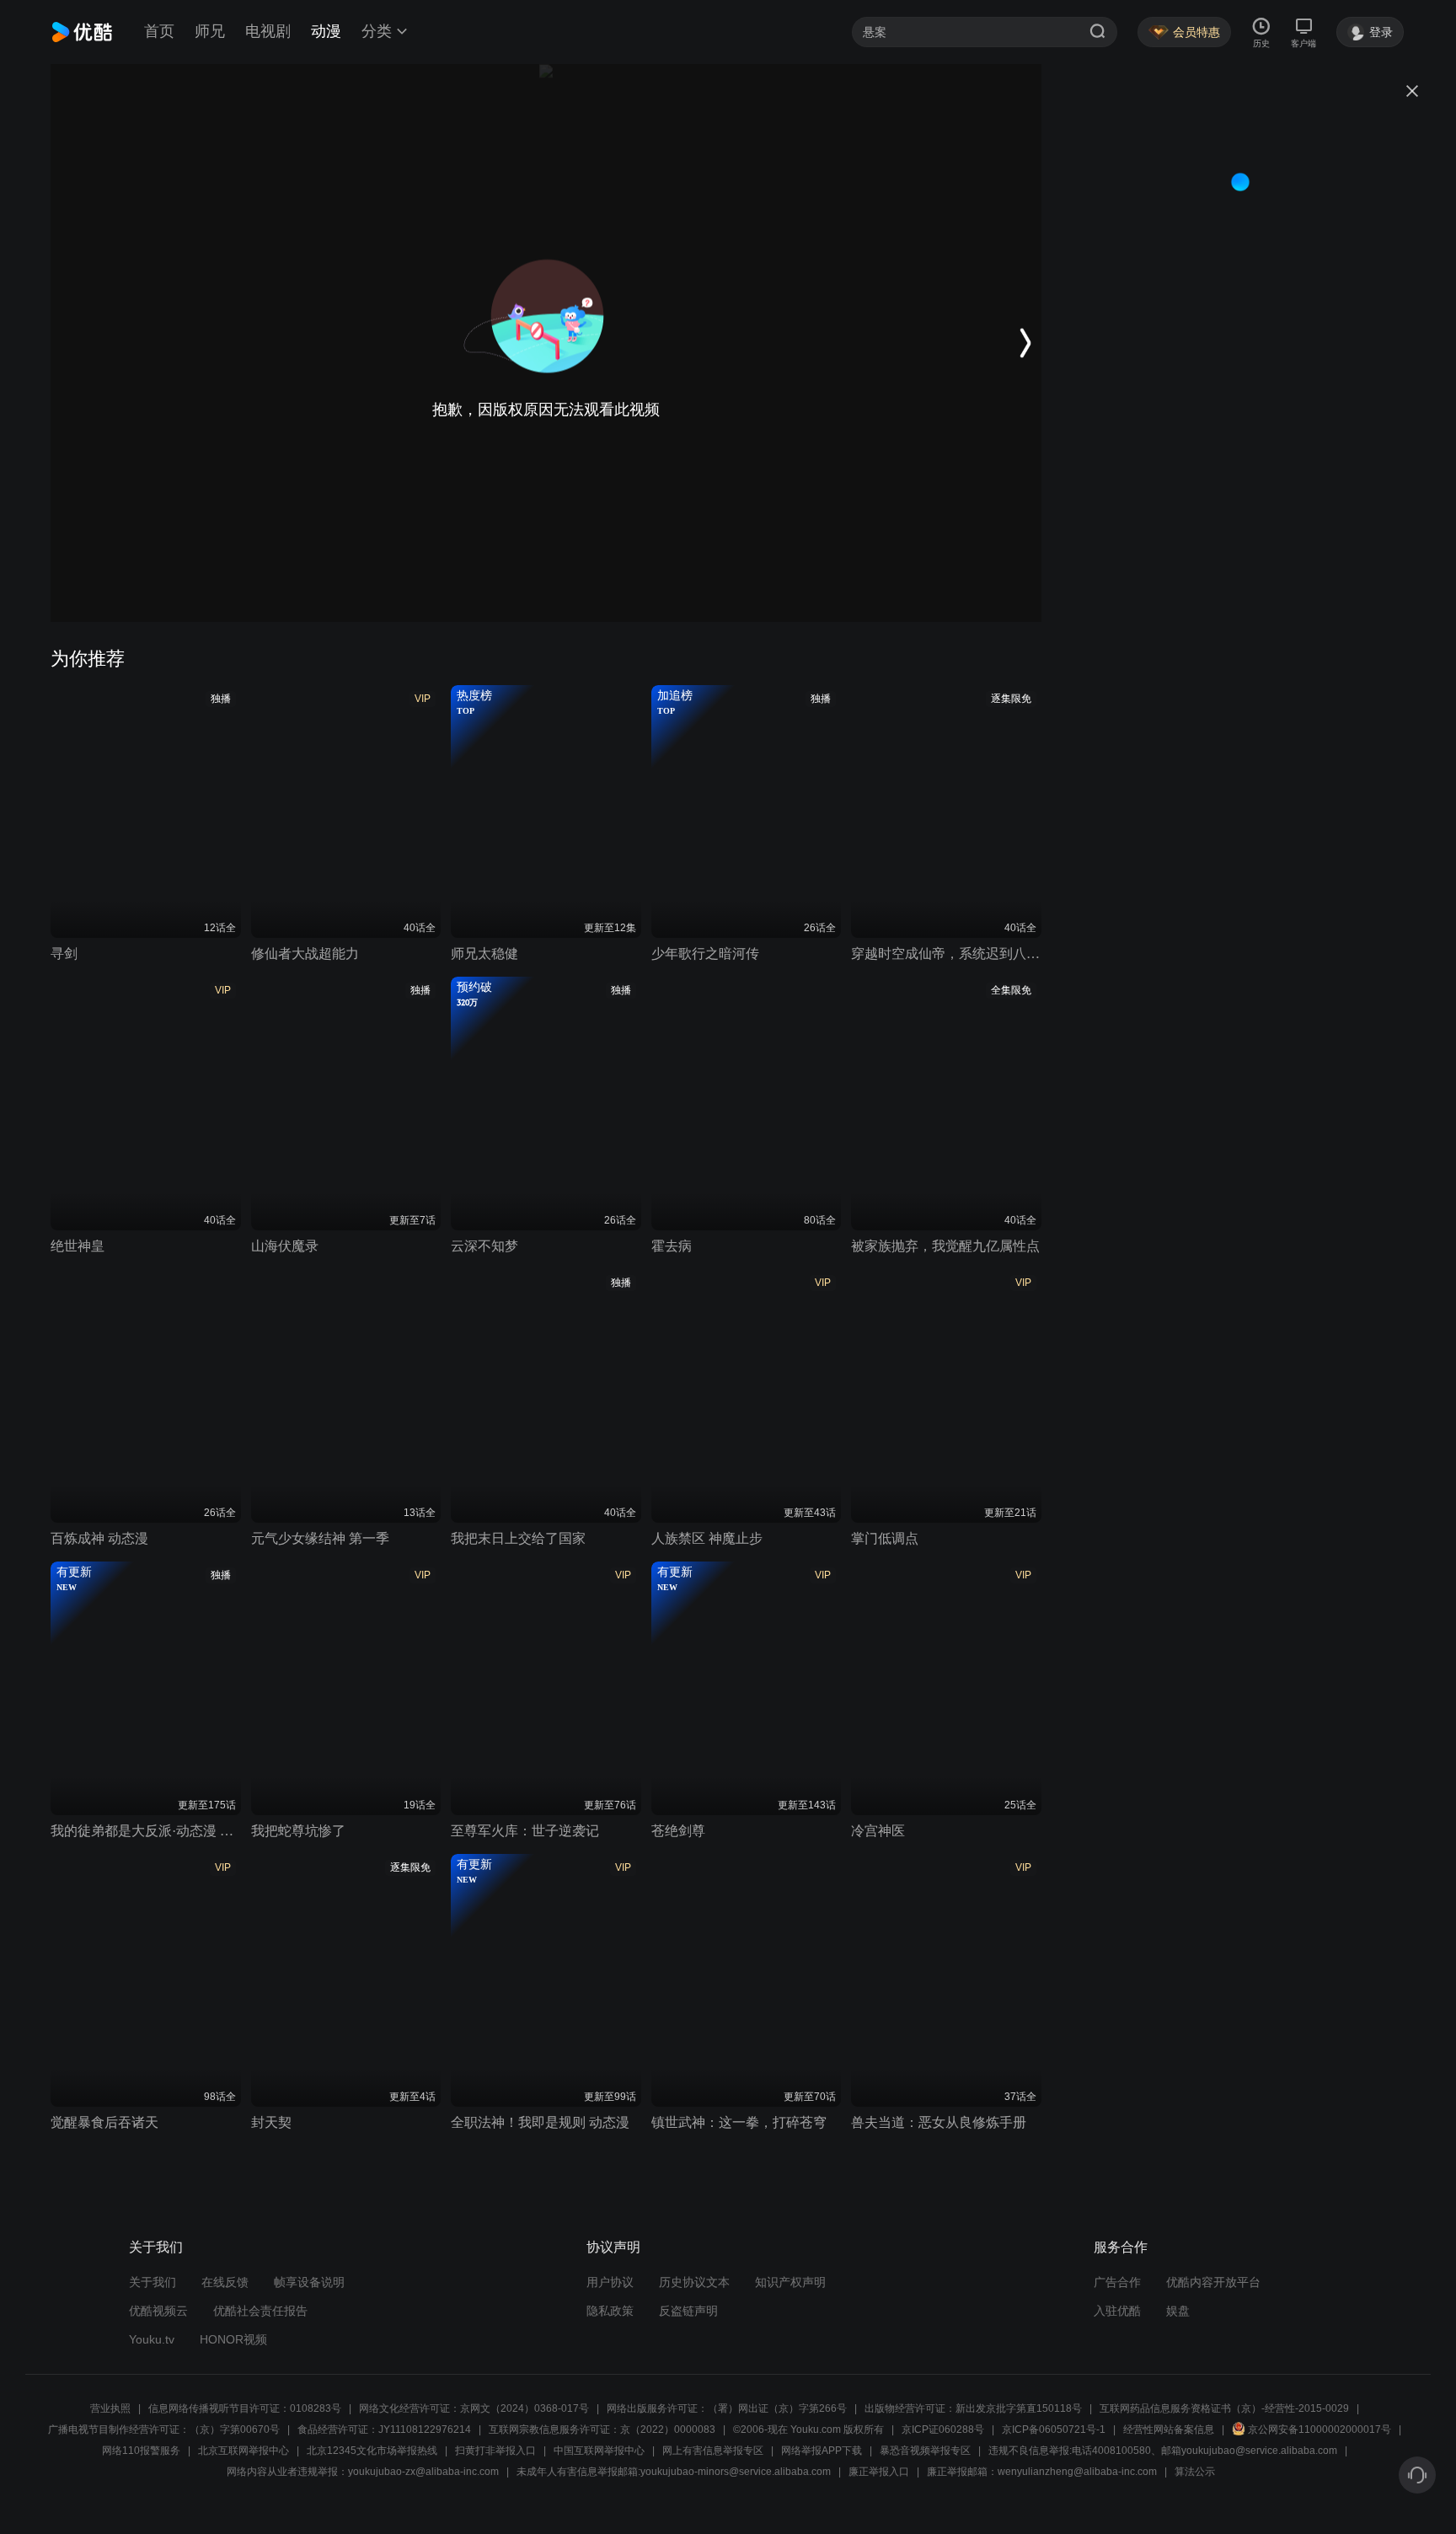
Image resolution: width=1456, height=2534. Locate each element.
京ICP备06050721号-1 (1054, 2430)
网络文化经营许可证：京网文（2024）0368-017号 (474, 2408)
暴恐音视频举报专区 (925, 2451)
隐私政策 (610, 2311)
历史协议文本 (694, 2282)
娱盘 (1178, 2311)
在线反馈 (225, 2282)
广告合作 (1117, 2282)
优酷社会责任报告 (260, 2311)
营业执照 (110, 2408)
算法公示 (1195, 2472)
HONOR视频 (233, 2339)
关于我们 (153, 2282)
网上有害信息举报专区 (713, 2451)
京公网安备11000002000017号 (1319, 2430)
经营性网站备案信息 (1169, 2430)
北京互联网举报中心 (244, 2451)
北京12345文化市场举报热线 (372, 2451)
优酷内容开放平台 (1213, 2282)
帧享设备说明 (309, 2282)
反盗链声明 (688, 2311)
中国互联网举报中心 (599, 2451)
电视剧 (268, 31)
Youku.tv (152, 2339)
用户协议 (610, 2282)
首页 (159, 31)
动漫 (326, 31)
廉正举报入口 (879, 2472)
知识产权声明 (790, 2282)
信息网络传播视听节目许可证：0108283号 (245, 2408)
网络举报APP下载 (822, 2451)
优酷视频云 (158, 2311)
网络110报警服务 (141, 2451)
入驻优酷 (1117, 2311)
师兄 (210, 31)
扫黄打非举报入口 (495, 2451)
